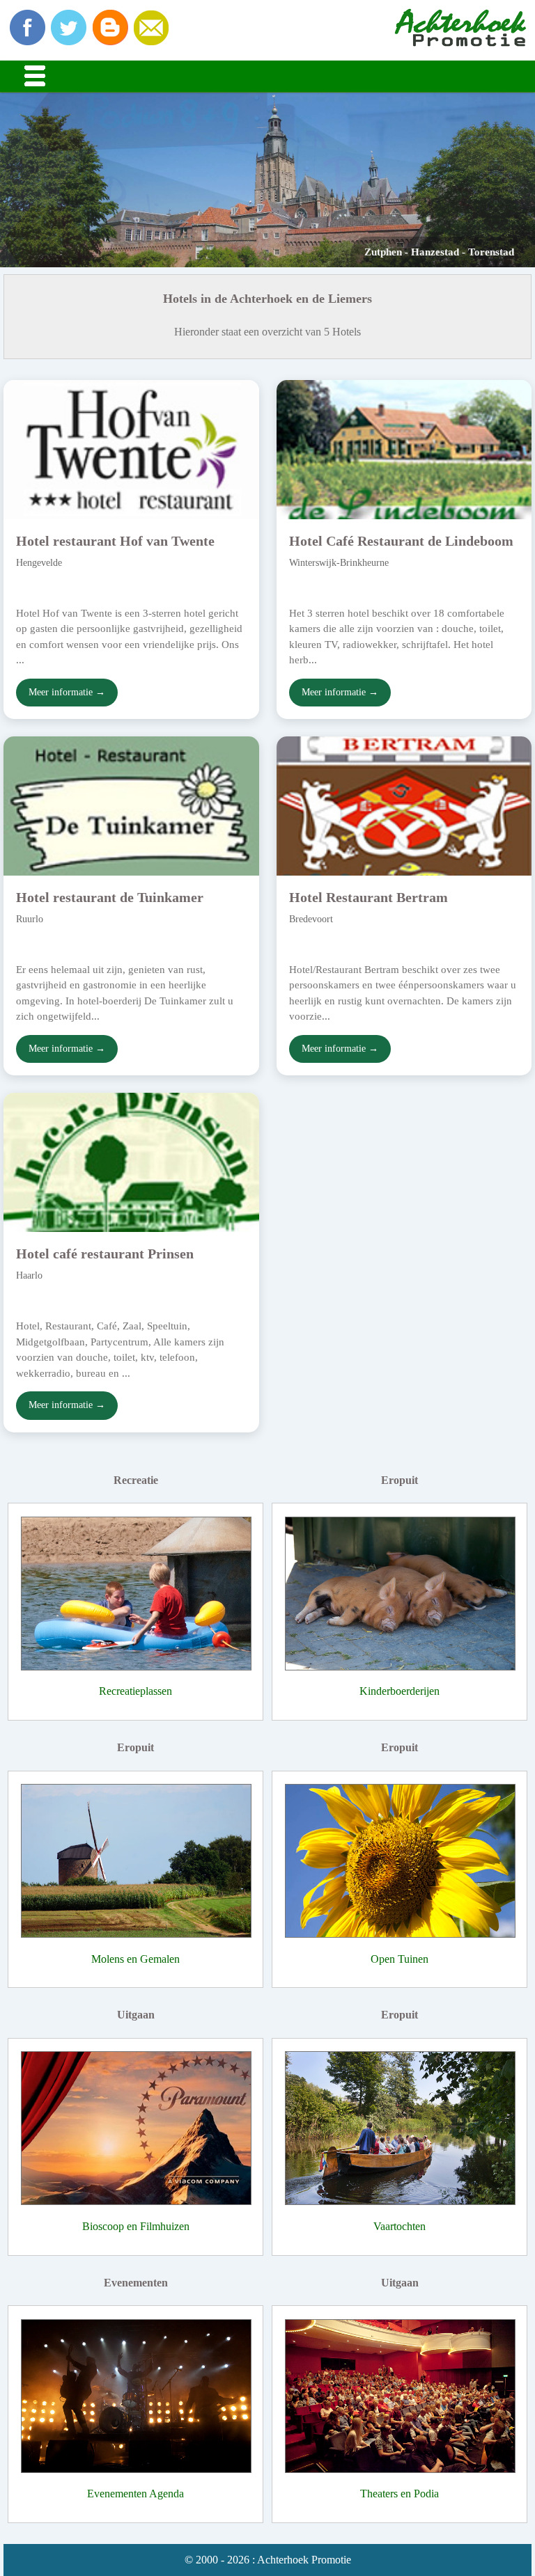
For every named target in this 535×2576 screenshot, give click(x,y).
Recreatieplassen (135, 1691)
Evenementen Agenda (135, 2494)
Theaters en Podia (400, 2494)
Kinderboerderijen (400, 1691)
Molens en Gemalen (135, 1959)
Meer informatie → (67, 692)
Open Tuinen (400, 1959)
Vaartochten (400, 2226)
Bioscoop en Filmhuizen (136, 2226)
